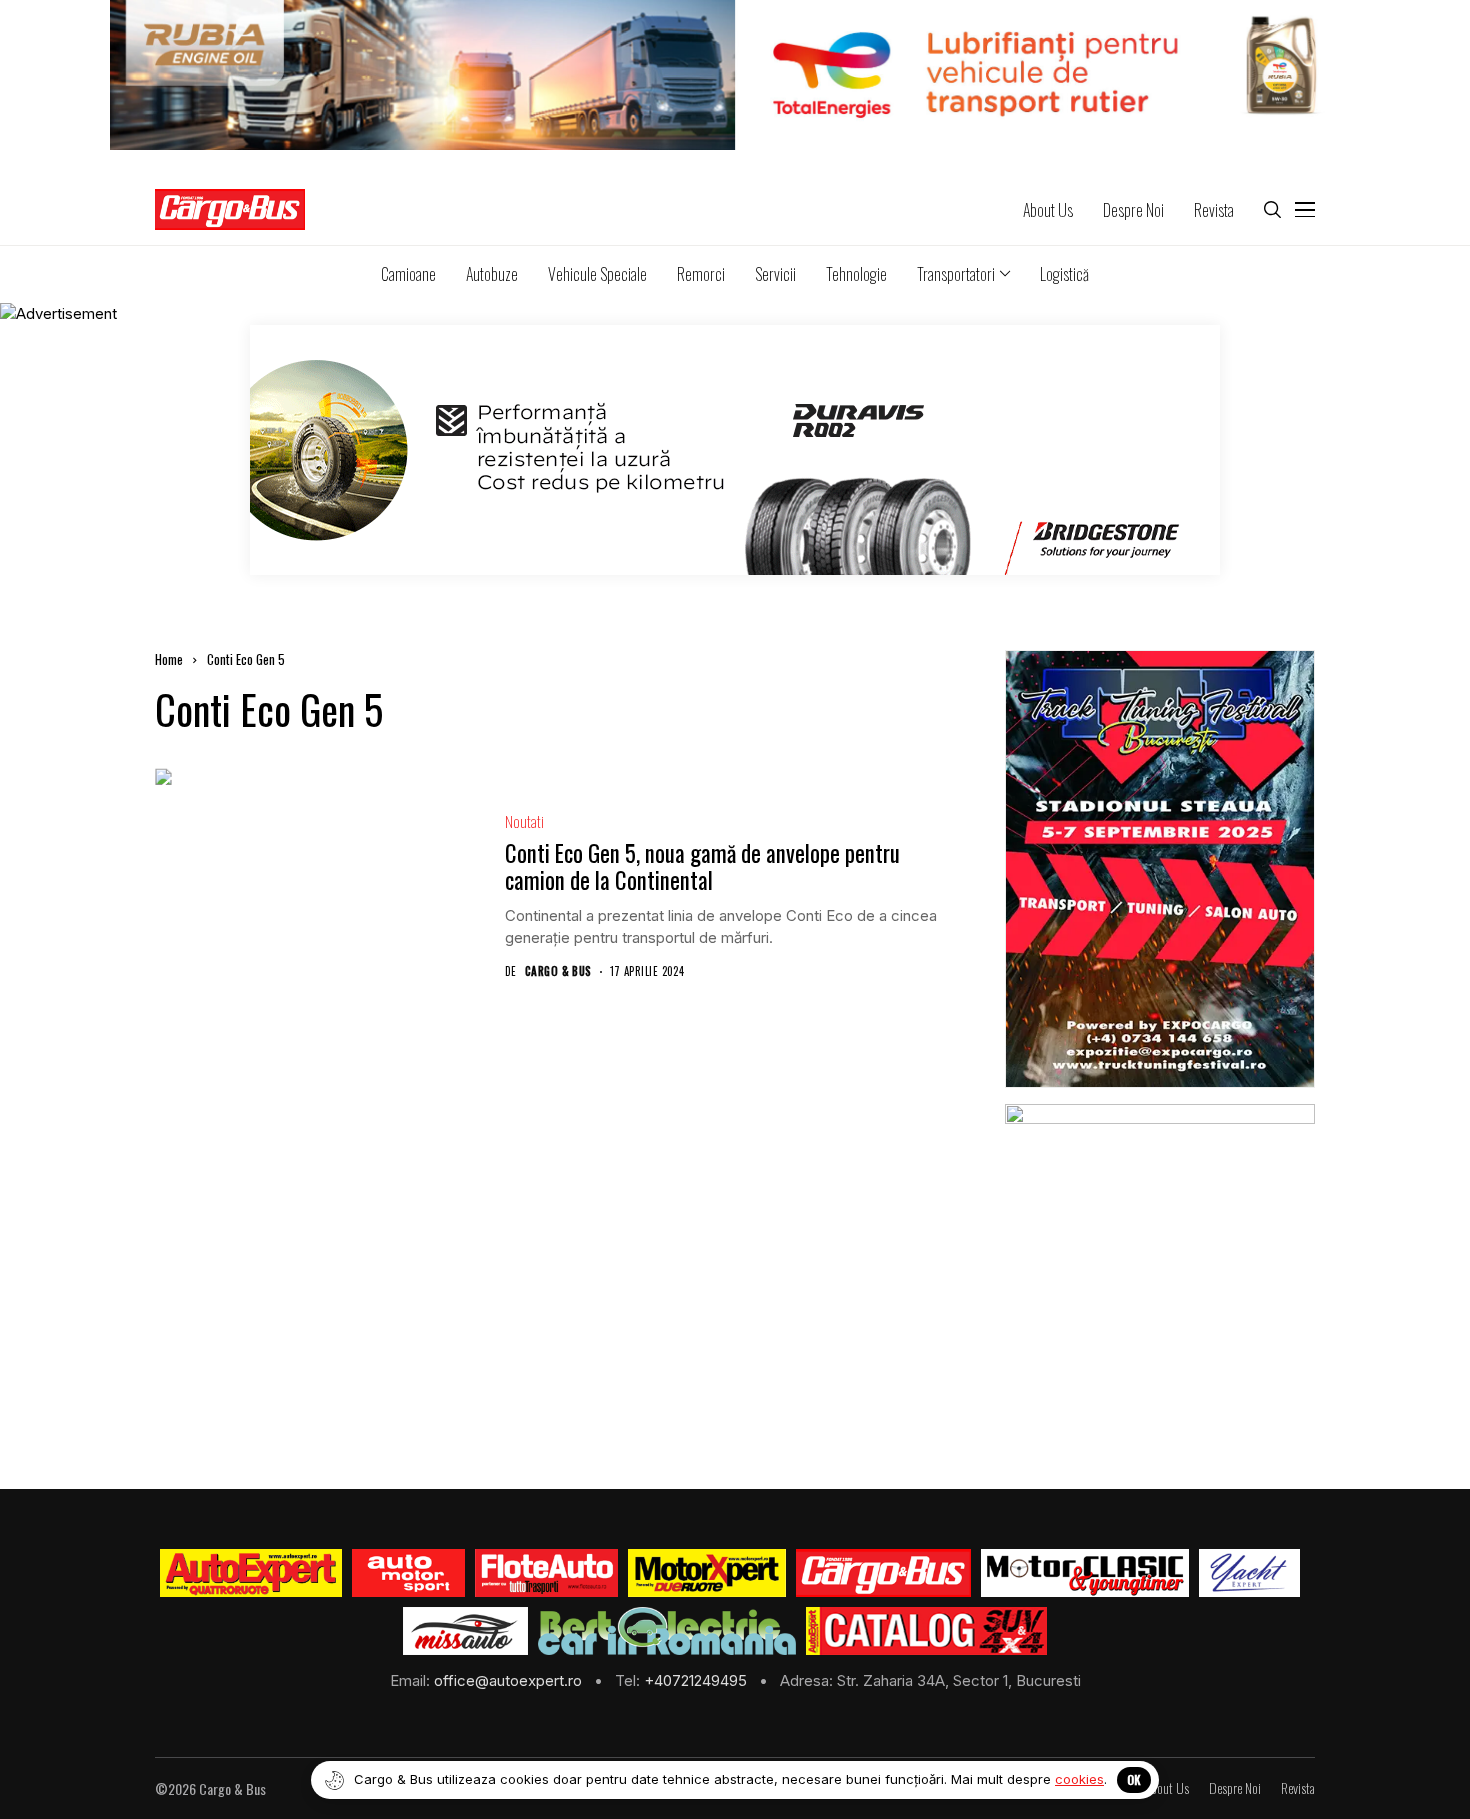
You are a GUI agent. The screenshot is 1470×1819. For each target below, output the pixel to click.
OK (1134, 1779)
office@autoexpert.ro (510, 1680)
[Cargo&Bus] (883, 1573)
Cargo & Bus (558, 971)
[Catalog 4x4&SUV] (926, 1631)
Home (169, 659)
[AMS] (409, 1573)
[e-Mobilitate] (667, 1631)
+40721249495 (697, 1680)
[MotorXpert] (707, 1573)
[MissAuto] (465, 1631)
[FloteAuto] (546, 1573)
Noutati (524, 821)
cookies (1079, 1779)
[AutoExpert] (251, 1573)
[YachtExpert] (1249, 1573)
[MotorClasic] (1085, 1573)
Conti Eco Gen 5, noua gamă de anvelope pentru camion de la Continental (702, 867)
